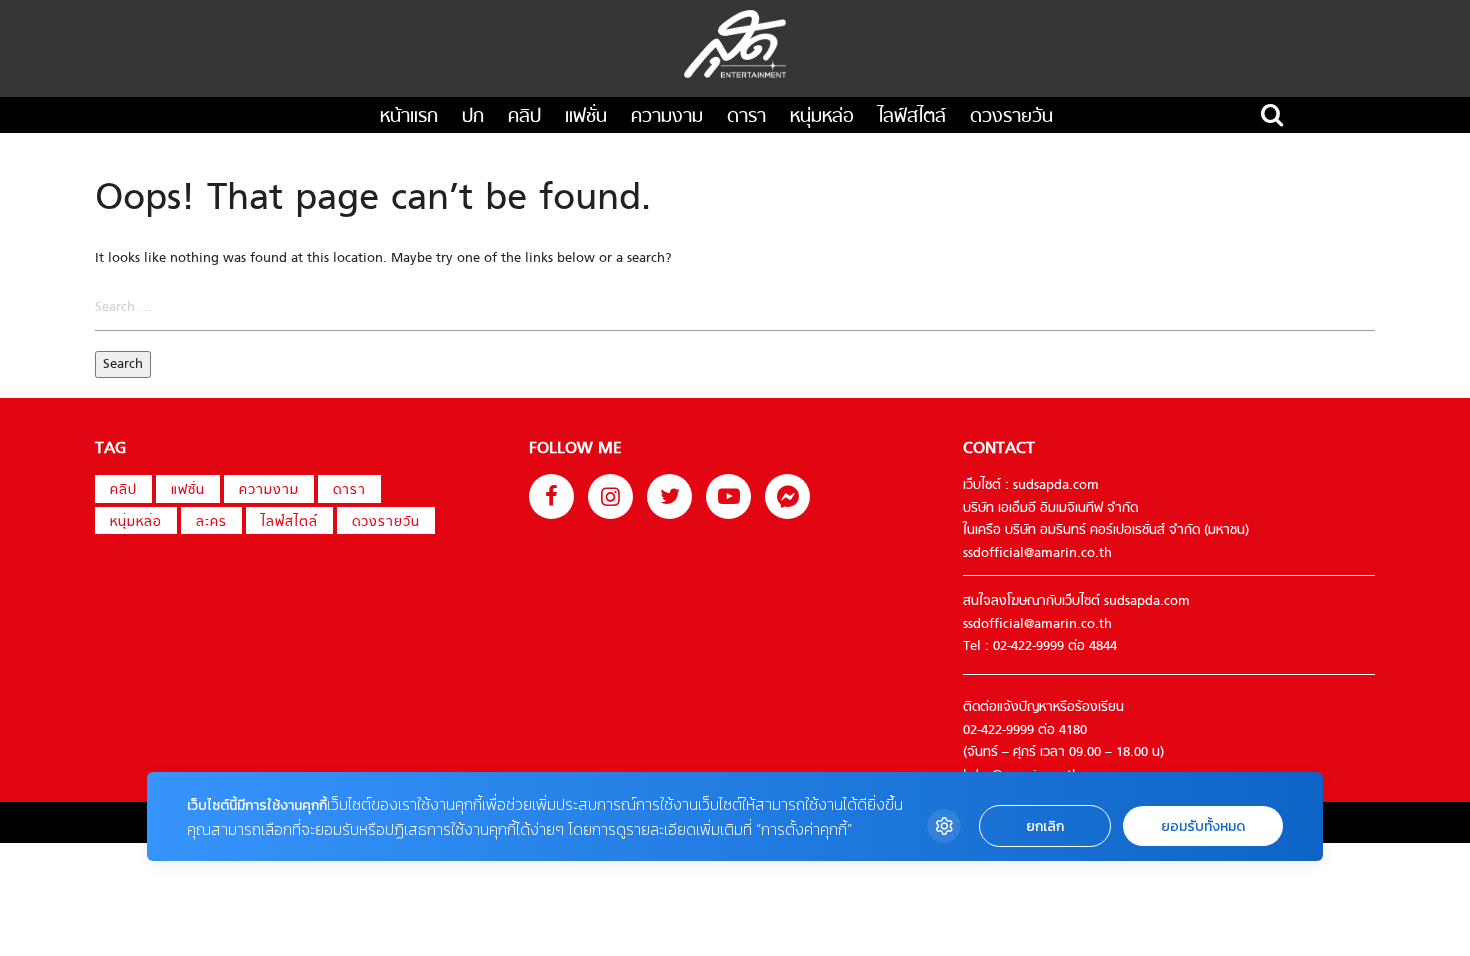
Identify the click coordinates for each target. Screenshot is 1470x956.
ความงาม (667, 117)
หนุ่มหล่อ (822, 117)
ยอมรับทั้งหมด (1203, 826)
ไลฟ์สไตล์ (912, 117)
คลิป (524, 117)
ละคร (211, 522)
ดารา (746, 117)
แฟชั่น (586, 117)
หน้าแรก (409, 117)
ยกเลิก (1045, 826)
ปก (473, 117)
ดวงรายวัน (1011, 117)
